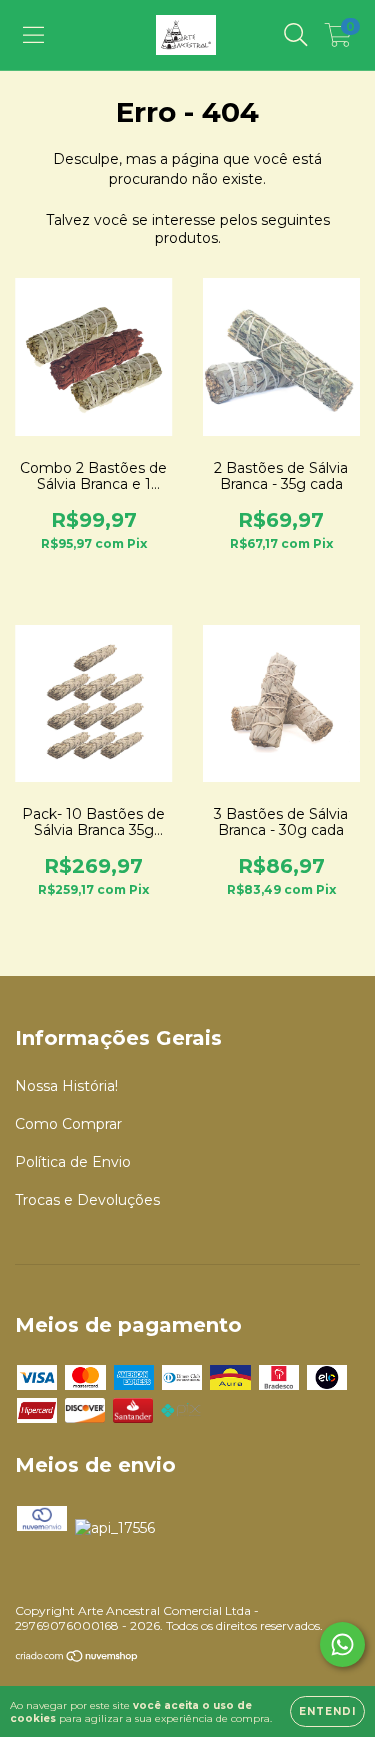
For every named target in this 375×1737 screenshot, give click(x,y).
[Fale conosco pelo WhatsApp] (342, 1644)
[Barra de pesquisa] (296, 35)
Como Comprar (68, 1124)
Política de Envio (73, 1162)
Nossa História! (66, 1086)
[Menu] (33, 35)
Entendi (327, 1711)
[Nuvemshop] (77, 1658)
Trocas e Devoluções (87, 1200)
